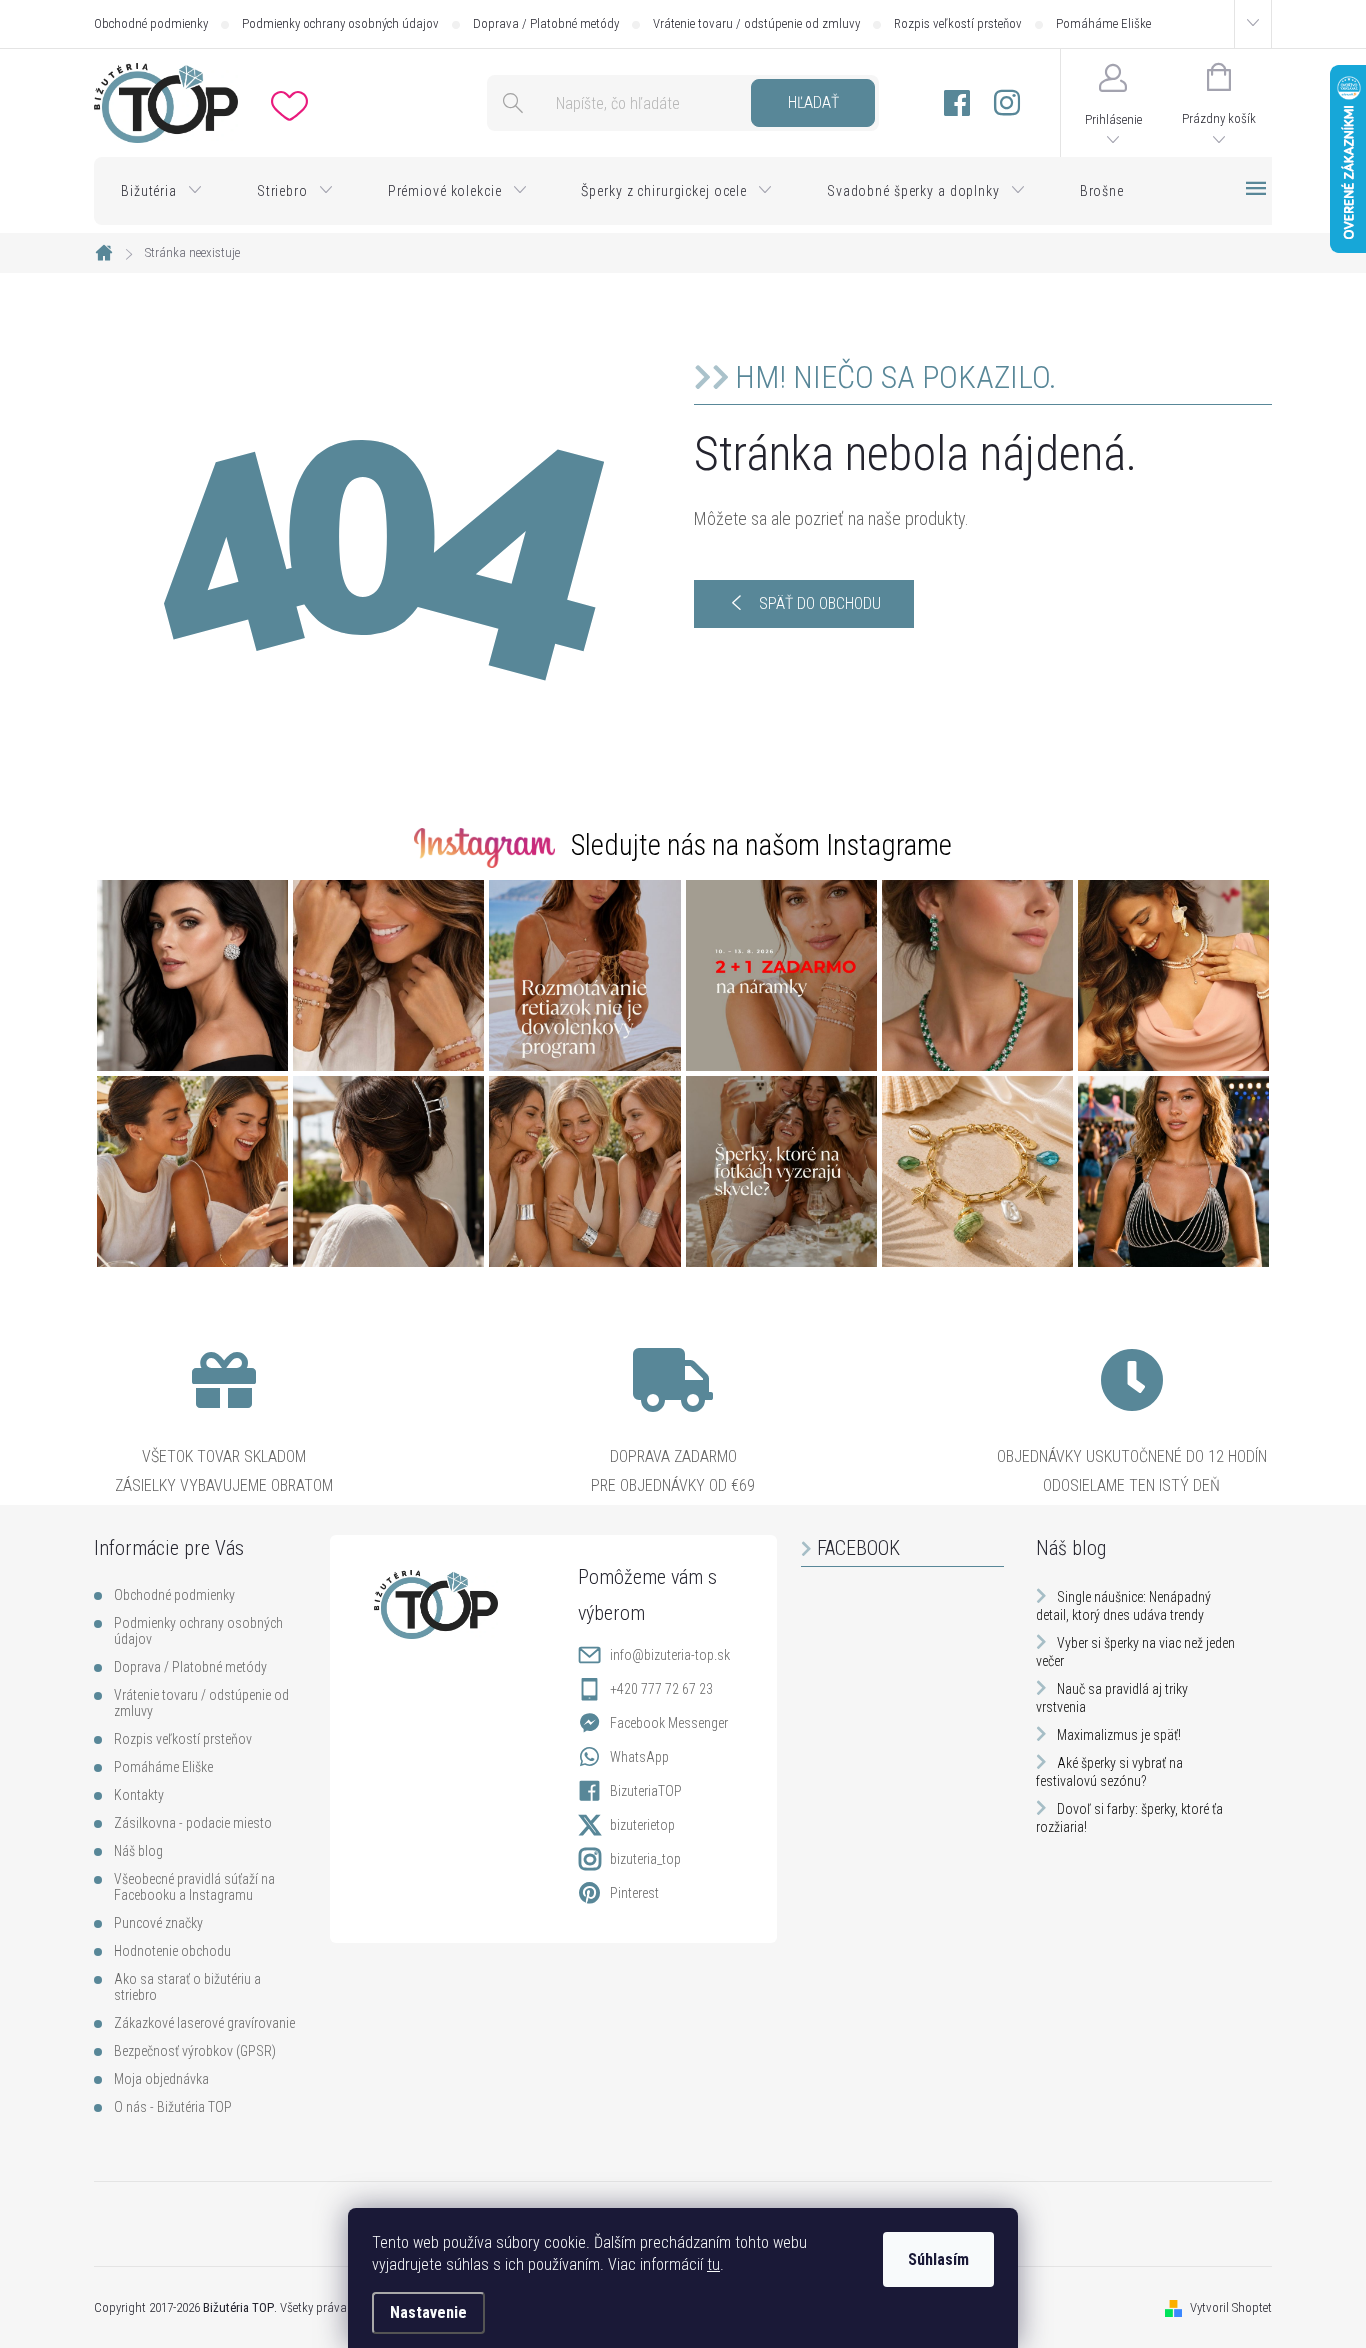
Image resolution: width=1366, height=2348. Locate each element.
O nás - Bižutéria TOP (173, 2107)
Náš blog (138, 1851)
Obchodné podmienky (151, 23)
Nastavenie (428, 2312)
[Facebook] (957, 103)
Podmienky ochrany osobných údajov (340, 23)
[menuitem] (162, 191)
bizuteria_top (645, 1859)
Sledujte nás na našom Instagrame (761, 845)
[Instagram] (1007, 103)
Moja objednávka (161, 2079)
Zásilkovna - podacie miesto (193, 1823)
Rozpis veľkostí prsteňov (958, 23)
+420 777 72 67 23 (661, 1689)
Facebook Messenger (669, 1723)
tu (713, 2264)
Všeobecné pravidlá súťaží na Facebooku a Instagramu (194, 1887)
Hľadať (813, 102)
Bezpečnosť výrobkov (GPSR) (195, 2051)
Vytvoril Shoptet (1231, 2307)
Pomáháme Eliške (1103, 23)
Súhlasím (938, 2259)
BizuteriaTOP (646, 1791)
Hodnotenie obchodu (172, 1951)
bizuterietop (642, 1825)
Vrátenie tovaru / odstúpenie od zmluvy (756, 23)
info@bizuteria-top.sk (670, 1655)
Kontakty (139, 1795)
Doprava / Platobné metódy (546, 23)
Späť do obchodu (820, 603)
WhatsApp (639, 1757)
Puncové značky (158, 1923)
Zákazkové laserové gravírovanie (204, 2023)
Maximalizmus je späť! (1119, 1735)
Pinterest (634, 1893)
